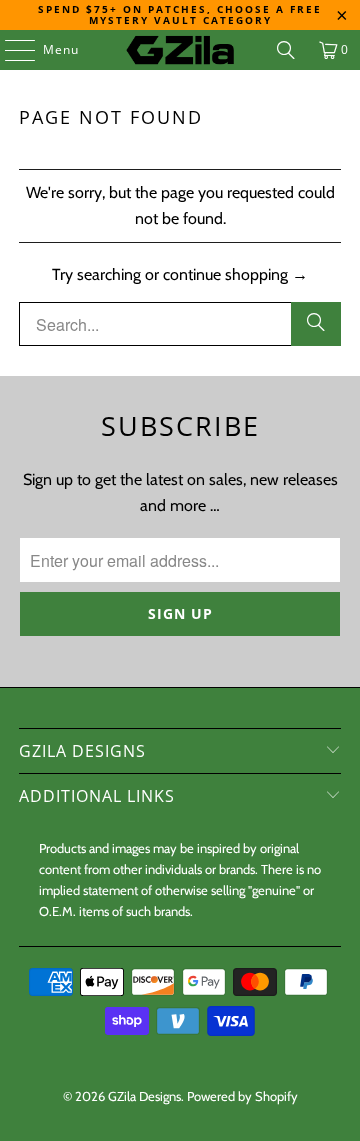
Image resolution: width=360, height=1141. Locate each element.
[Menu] (10, 50)
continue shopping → (235, 274)
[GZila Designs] (180, 50)
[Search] (286, 50)
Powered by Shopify (242, 1096)
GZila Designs (144, 1096)
